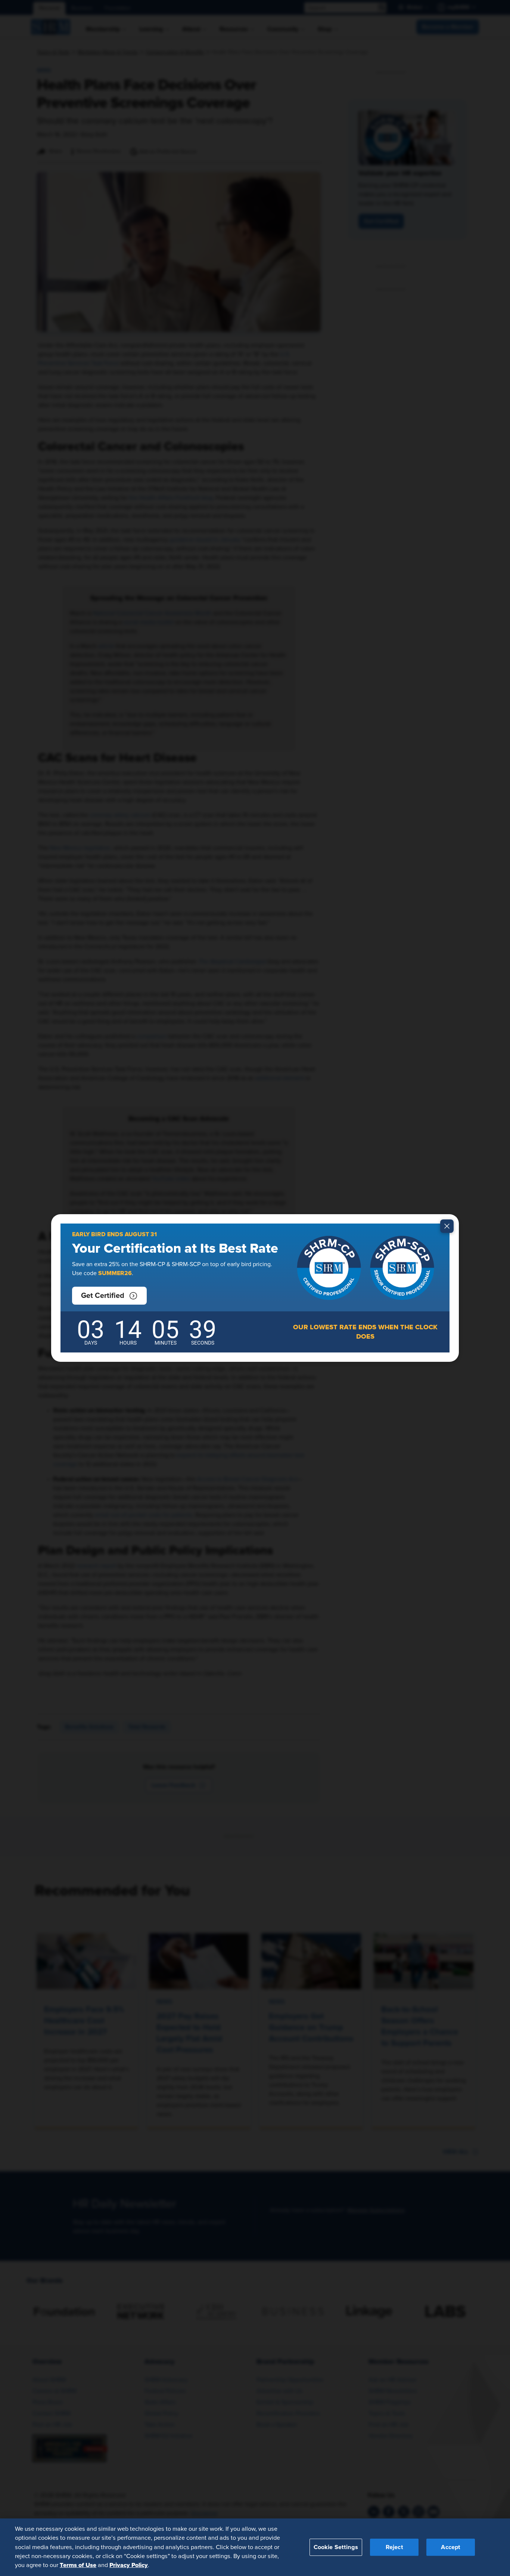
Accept (451, 2547)
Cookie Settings (336, 2547)
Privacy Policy (129, 2565)
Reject (394, 2547)
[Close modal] (447, 1226)
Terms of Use (78, 2565)
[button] (109, 1296)
